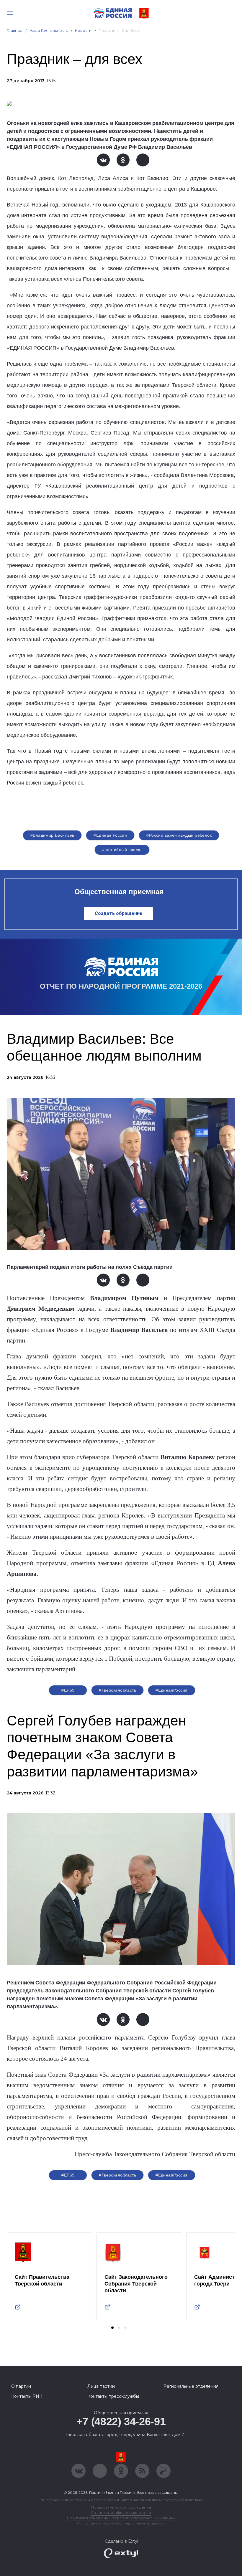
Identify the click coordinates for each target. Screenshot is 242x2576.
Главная (15, 30)
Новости (83, 30)
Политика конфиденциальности (121, 2513)
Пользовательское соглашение (121, 2507)
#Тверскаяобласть (117, 1690)
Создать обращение (118, 913)
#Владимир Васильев (52, 835)
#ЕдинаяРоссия (171, 1690)
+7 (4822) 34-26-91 (121, 2421)
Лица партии (101, 2386)
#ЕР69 (68, 1690)
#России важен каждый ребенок (179, 835)
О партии (21, 2386)
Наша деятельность (49, 30)
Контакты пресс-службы (113, 2396)
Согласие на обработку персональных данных (121, 2523)
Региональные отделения (191, 2386)
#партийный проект (122, 850)
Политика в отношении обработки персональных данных (121, 2518)
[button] (112, 2328)
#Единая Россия (110, 835)
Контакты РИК (27, 2396)
